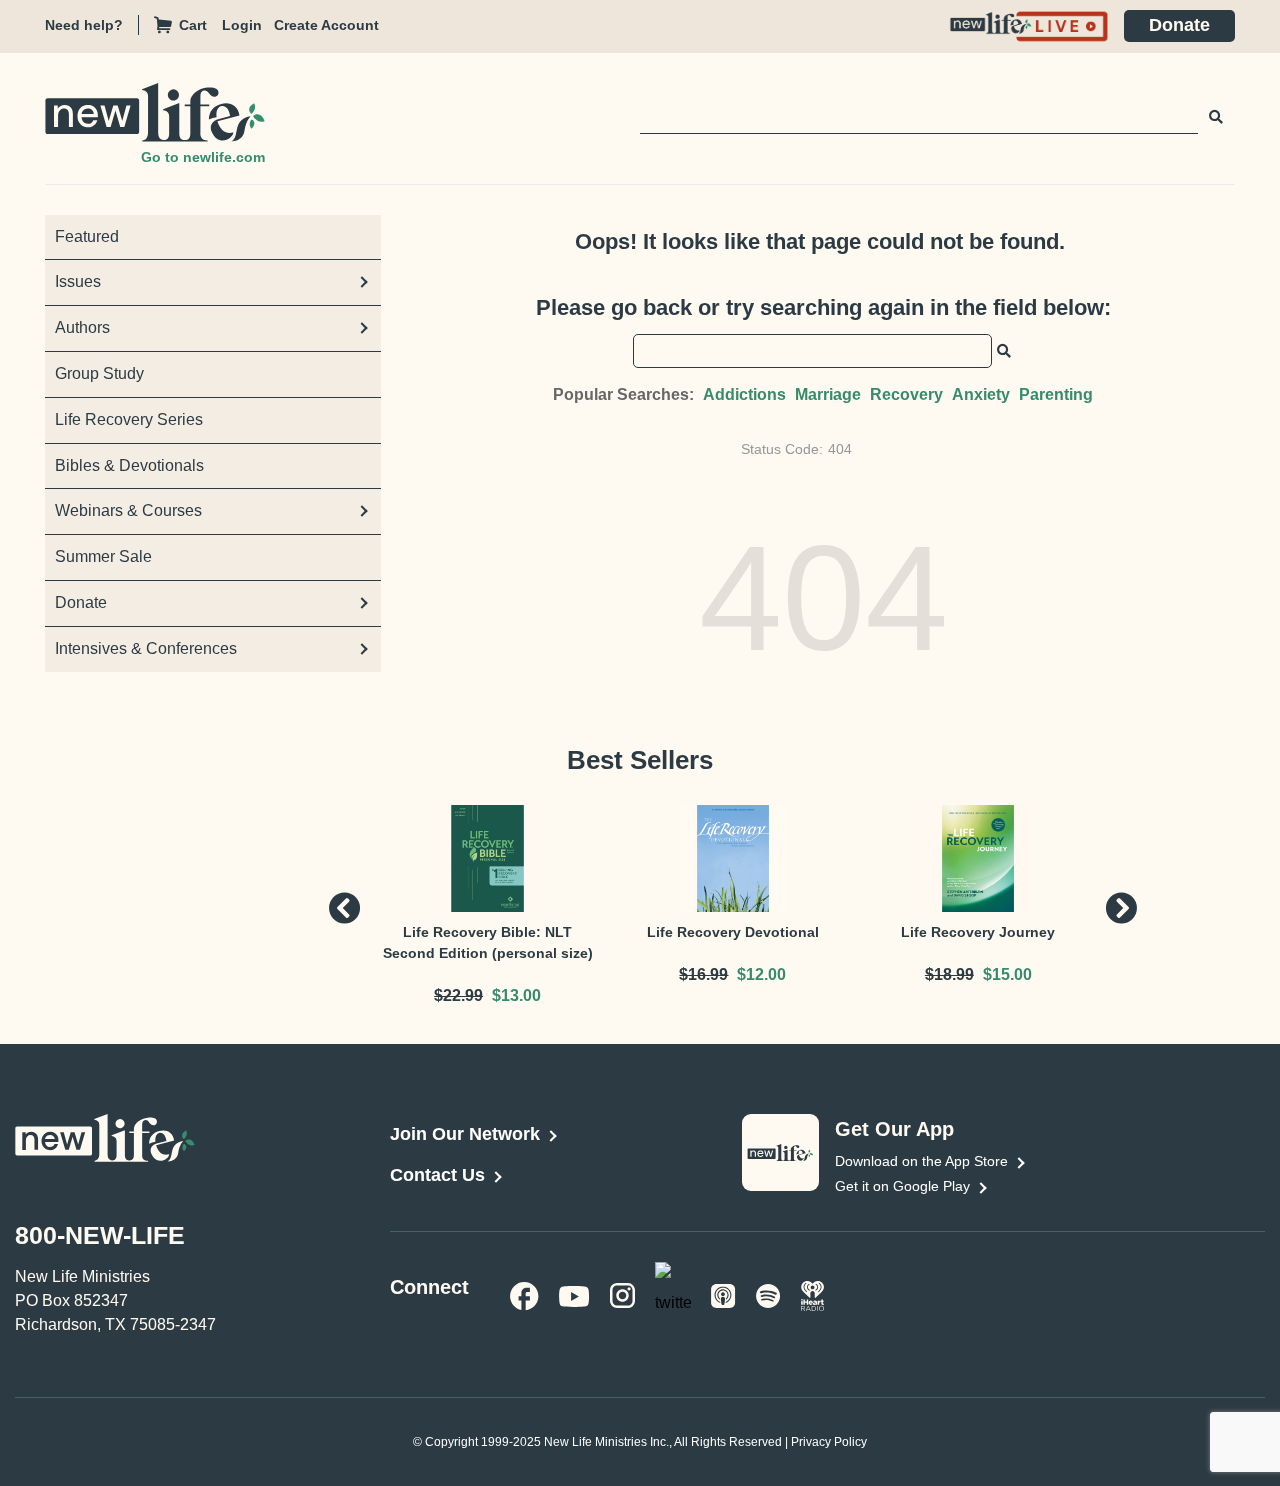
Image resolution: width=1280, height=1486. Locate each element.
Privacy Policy (829, 1442)
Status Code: (782, 449)
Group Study (99, 373)
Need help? (84, 25)
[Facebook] (524, 1294)
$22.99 (458, 995)
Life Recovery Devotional (733, 932)
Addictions (744, 394)
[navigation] (248, 25)
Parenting (1056, 394)
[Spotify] (768, 1294)
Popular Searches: (623, 394)
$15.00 (1007, 974)
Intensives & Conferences (146, 648)
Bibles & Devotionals (129, 465)
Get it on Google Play (902, 1186)
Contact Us (437, 1175)
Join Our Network (465, 1134)
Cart (193, 25)
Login (242, 25)
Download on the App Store (921, 1161)
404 (840, 449)
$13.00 (516, 995)
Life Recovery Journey (978, 932)
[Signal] (723, 1294)
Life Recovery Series (129, 419)
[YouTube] (574, 1294)
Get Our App (894, 1129)
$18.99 (949, 974)
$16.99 (703, 974)
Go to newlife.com (203, 157)
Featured (87, 236)
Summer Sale (103, 556)
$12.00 (761, 974)
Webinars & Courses (128, 510)
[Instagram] (622, 1294)
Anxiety (981, 394)
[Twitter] (673, 1293)
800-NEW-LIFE (100, 1235)
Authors (82, 327)
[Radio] (813, 1294)
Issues (78, 281)
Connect (429, 1287)
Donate (1179, 25)
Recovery (906, 394)
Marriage (828, 394)
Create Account (326, 25)
